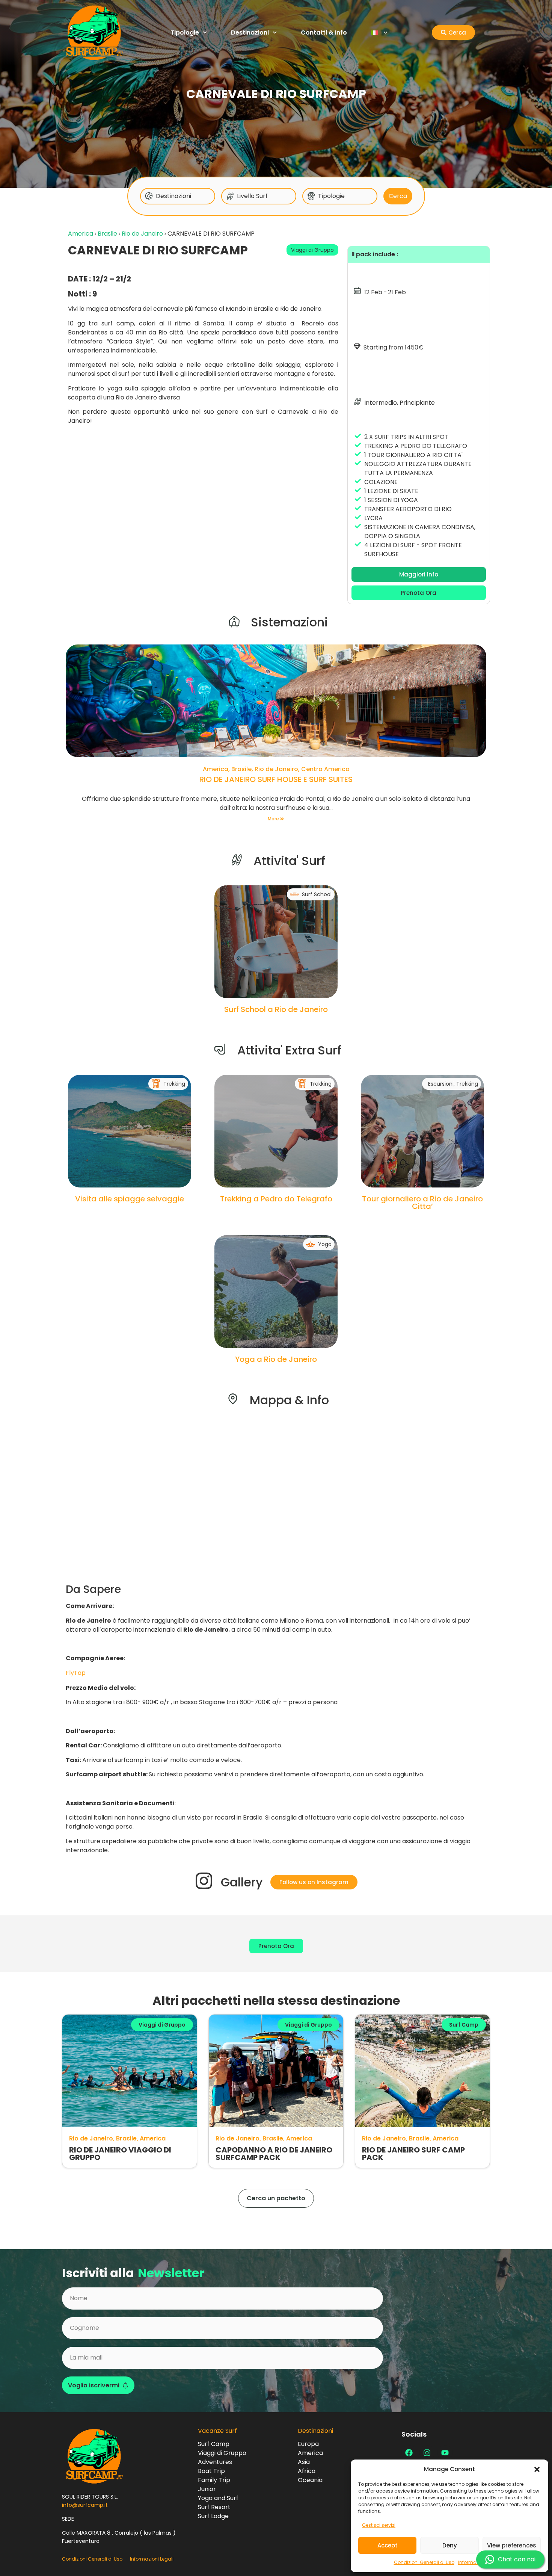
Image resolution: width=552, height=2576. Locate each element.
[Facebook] (409, 2453)
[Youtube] (445, 2453)
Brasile (107, 234)
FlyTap (76, 1673)
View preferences (512, 2545)
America (81, 234)
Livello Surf (252, 196)
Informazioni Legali (152, 2559)
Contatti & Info (324, 33)
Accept (388, 2545)
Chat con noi (517, 2559)
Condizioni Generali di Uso (424, 2562)
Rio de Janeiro (142, 234)
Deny (450, 2545)
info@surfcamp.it (85, 2505)
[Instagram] (427, 2453)
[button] (537, 2469)
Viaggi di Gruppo (312, 250)
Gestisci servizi (379, 2525)
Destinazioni (250, 33)
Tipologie (185, 33)
